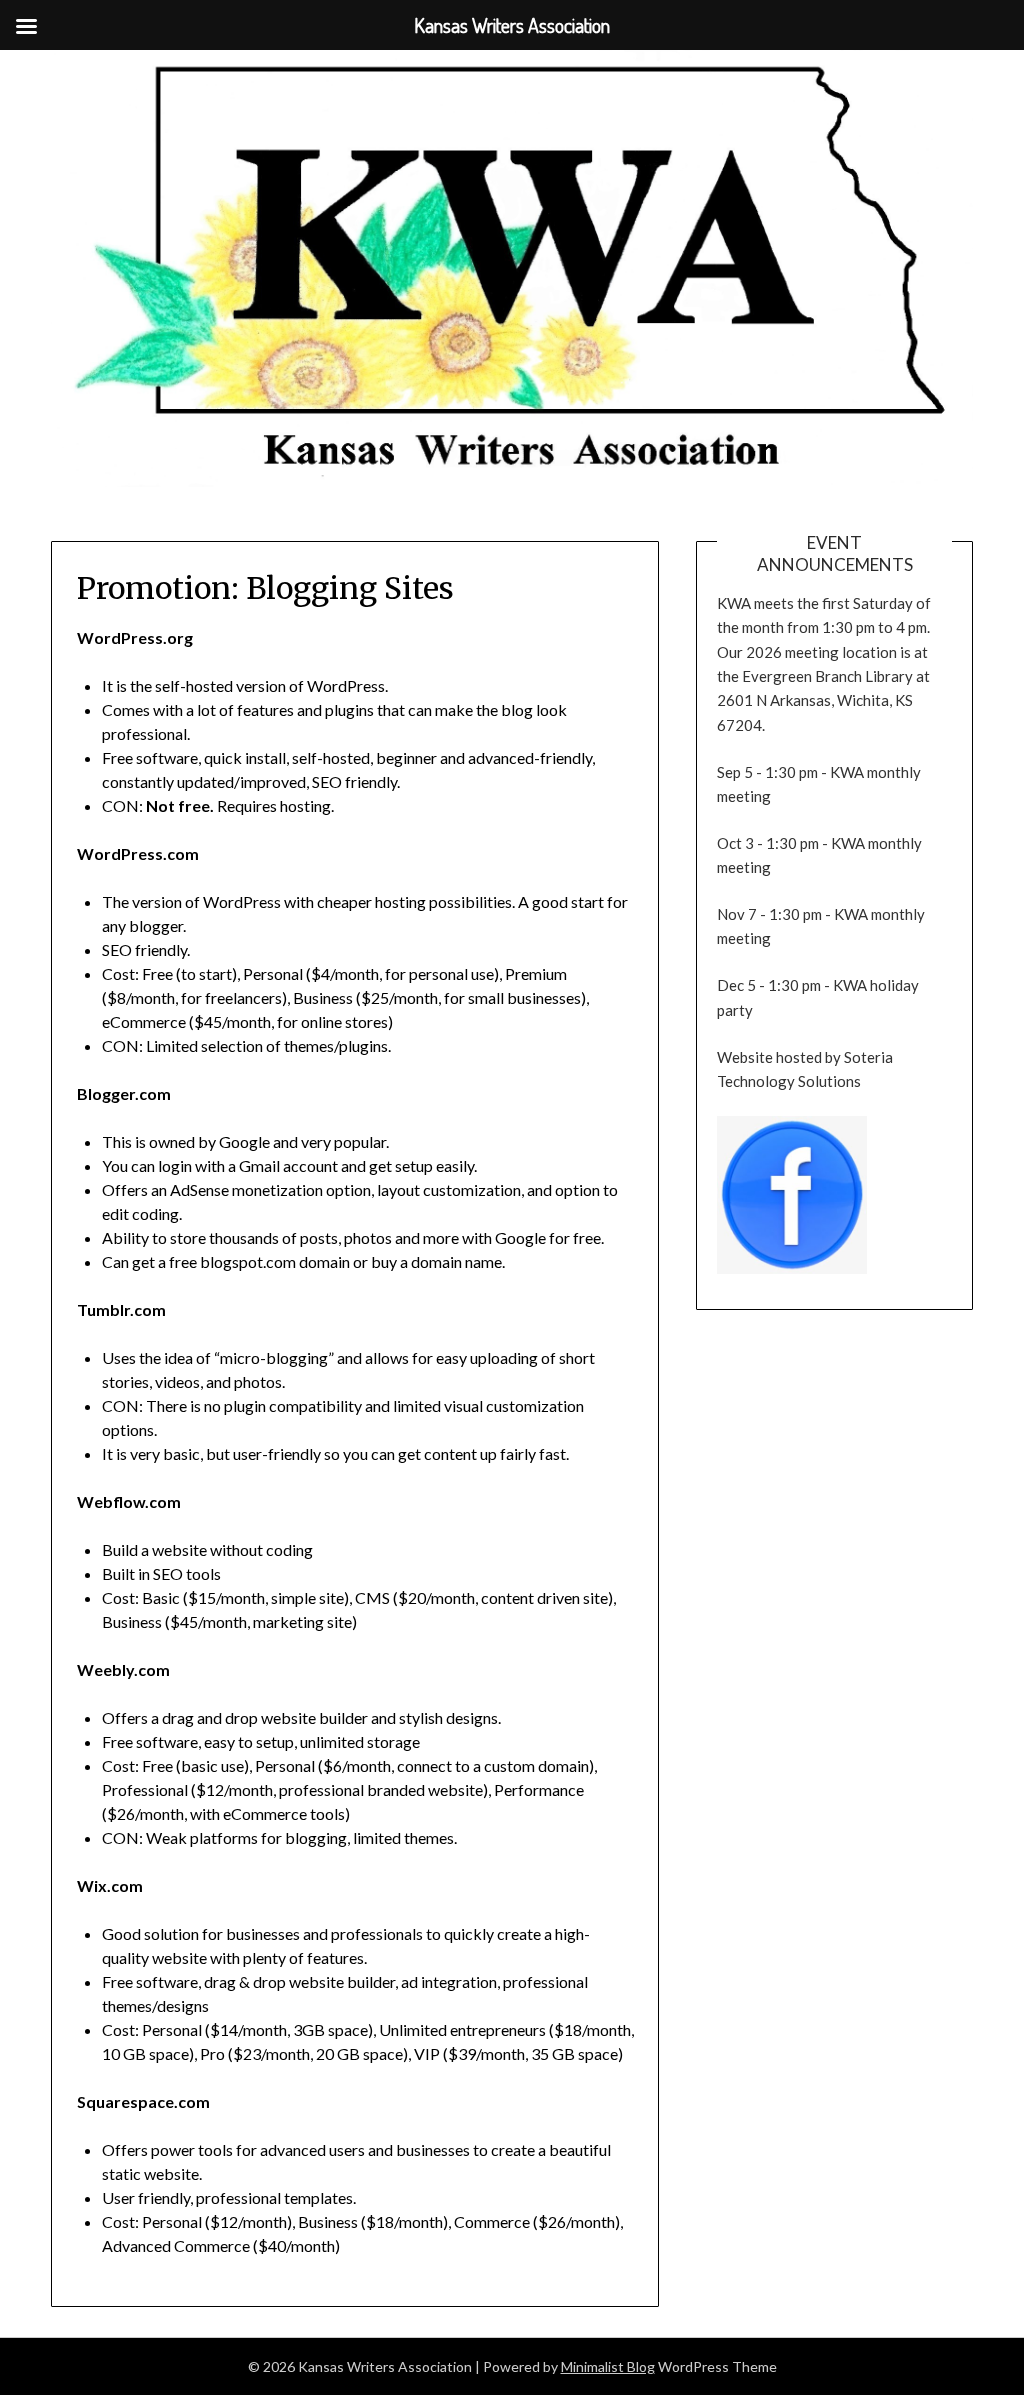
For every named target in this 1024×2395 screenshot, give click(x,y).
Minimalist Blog (608, 2366)
